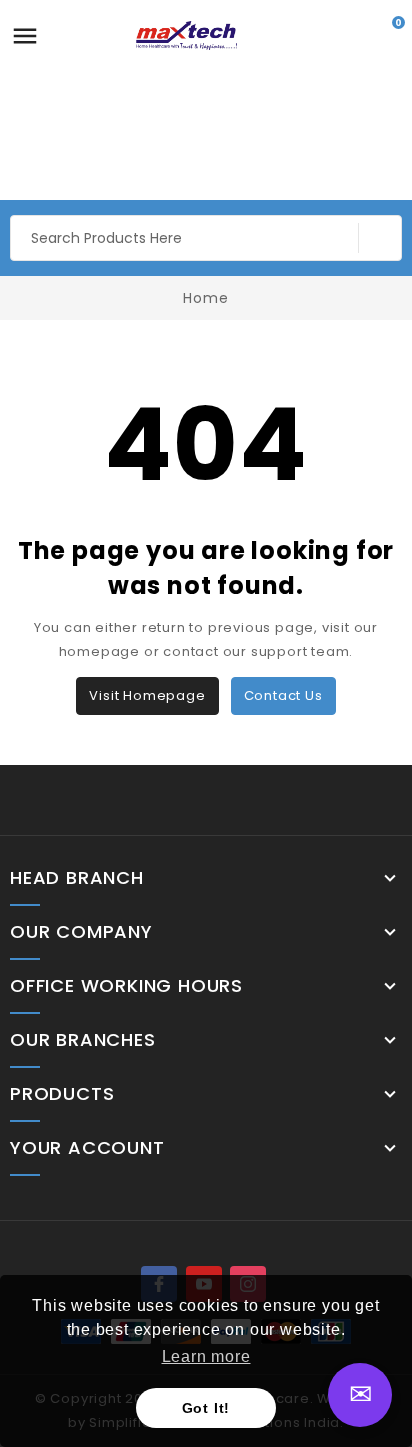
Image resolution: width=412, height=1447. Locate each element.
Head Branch (77, 878)
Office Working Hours (126, 986)
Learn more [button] (206, 1356)
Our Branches (83, 1040)
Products (62, 1094)
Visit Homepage (147, 695)
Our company (81, 932)
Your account (87, 1148)
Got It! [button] (206, 1408)
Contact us (283, 695)
